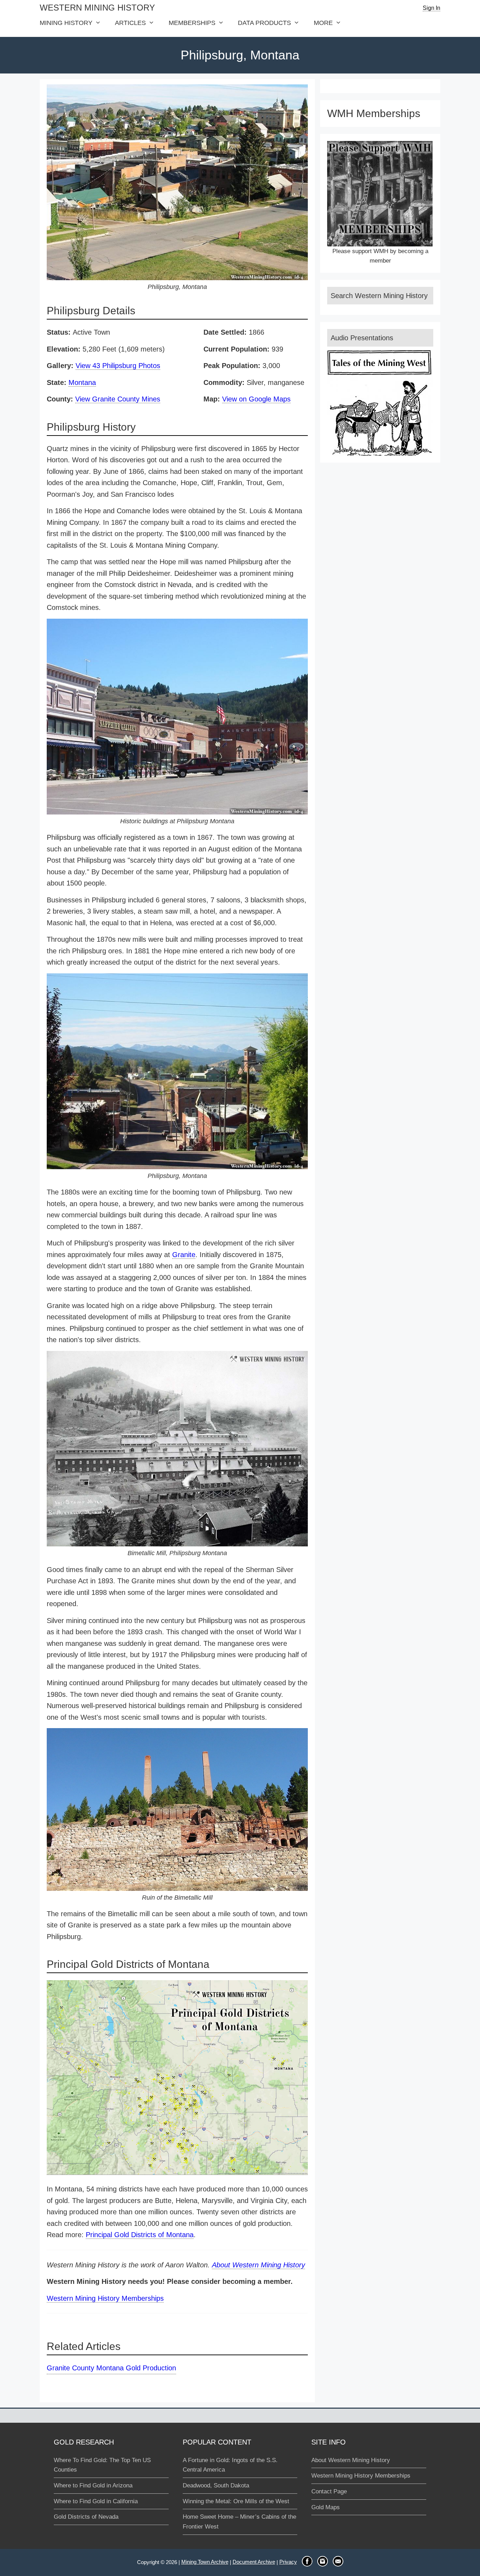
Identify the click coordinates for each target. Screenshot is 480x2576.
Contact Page (329, 2491)
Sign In (432, 8)
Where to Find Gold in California (96, 2501)
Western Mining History (97, 8)
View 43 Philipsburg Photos (118, 366)
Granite (184, 1255)
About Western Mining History (258, 2265)
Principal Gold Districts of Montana (140, 2235)
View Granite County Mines (118, 399)
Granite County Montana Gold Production (111, 2368)
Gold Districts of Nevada (86, 2517)
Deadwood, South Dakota (216, 2485)
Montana (82, 382)
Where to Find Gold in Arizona (93, 2485)
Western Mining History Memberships (105, 2298)
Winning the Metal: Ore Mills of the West (236, 2501)
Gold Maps (326, 2507)
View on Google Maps (256, 399)
